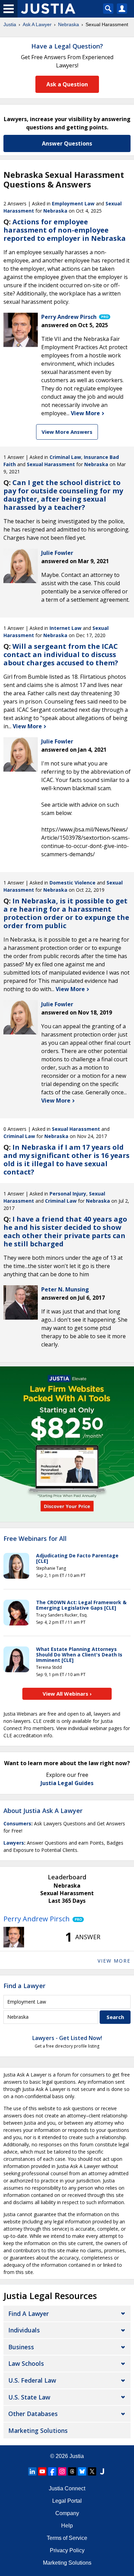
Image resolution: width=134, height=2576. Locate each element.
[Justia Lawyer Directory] (102, 2471)
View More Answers (67, 432)
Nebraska (69, 24)
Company (67, 2513)
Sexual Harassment (51, 464)
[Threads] (72, 2471)
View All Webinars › (67, 1694)
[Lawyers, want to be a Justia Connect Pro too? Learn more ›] (104, 317)
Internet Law (65, 628)
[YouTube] (42, 2471)
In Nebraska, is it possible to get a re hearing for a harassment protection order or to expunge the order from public (66, 913)
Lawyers (14, 1843)
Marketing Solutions (38, 2430)
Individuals (24, 2330)
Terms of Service (67, 2538)
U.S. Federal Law (32, 2380)
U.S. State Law (29, 2397)
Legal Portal (67, 2501)
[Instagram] (62, 2471)
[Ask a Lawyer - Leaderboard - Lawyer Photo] (14, 1937)
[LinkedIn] (32, 2471)
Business (21, 2347)
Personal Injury (68, 1194)
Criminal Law (65, 457)
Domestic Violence (72, 883)
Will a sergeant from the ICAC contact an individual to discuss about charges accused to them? (61, 654)
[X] (92, 2471)
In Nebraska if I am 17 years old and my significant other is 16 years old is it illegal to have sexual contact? (66, 1160)
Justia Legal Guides (67, 1783)
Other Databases (33, 2414)
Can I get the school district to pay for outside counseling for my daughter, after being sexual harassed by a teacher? (63, 495)
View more (114, 1961)
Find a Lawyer (24, 1986)
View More (86, 413)
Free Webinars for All (35, 1539)
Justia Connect (67, 2488)
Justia (10, 24)
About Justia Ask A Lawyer (43, 1811)
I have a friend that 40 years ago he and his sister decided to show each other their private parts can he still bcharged (65, 1231)
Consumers (17, 1823)
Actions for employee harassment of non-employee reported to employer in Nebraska (65, 230)
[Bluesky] (82, 2471)
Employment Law (73, 203)
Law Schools (26, 2363)
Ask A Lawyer (37, 24)
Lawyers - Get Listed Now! (67, 2038)
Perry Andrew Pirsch (37, 1919)
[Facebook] (52, 2471)
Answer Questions (67, 143)
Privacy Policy (67, 2550)
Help (67, 2526)
